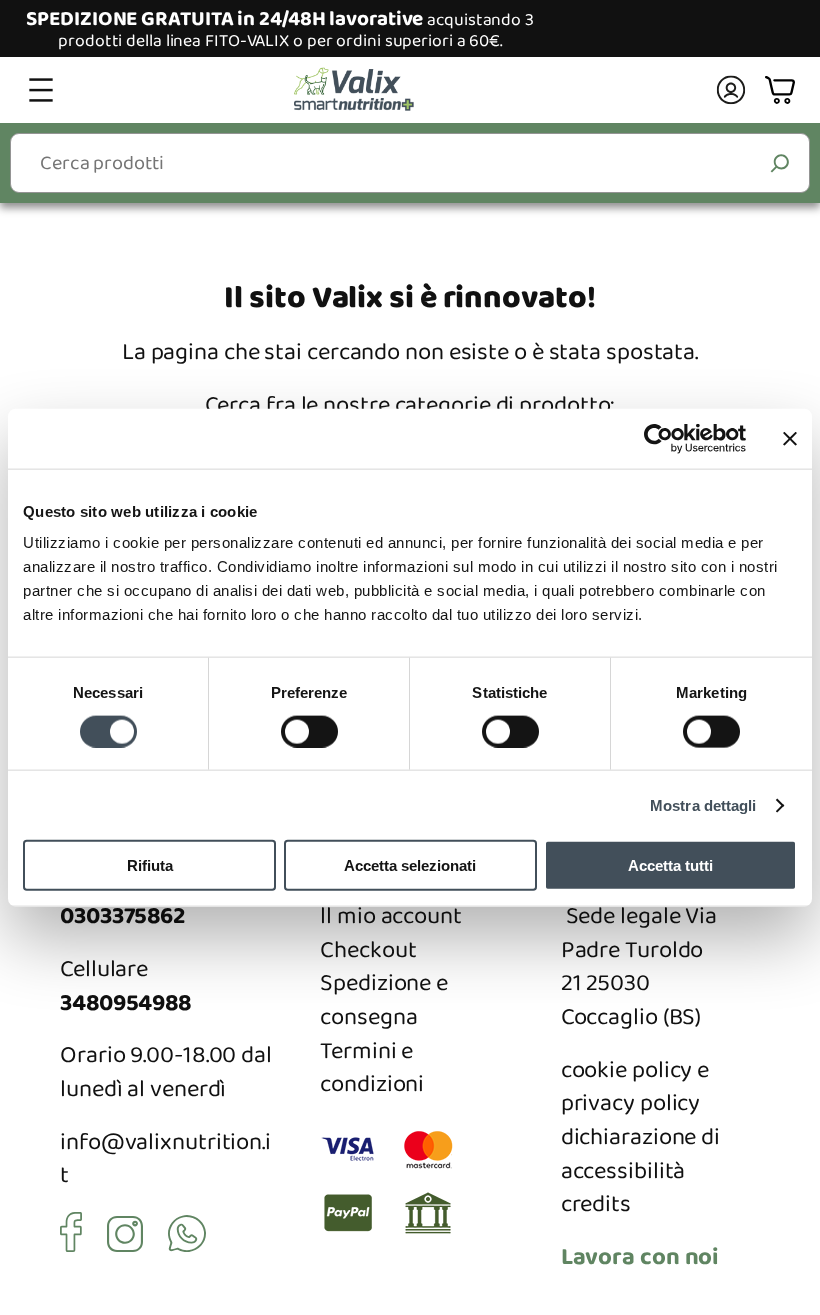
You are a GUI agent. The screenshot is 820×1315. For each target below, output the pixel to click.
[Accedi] (730, 90)
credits (596, 1204)
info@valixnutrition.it (165, 1159)
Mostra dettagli (703, 804)
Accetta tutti (670, 865)
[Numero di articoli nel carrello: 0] (782, 90)
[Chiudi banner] (790, 438)
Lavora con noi (640, 1257)
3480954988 (125, 1003)
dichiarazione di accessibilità (640, 1154)
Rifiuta (150, 865)
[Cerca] (780, 162)
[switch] (309, 731)
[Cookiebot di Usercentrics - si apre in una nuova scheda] (658, 438)
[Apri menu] (41, 90)
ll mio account (391, 916)
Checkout (368, 950)
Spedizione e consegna (384, 1000)
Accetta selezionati (410, 865)
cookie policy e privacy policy (635, 1087)
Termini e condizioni (372, 1068)
